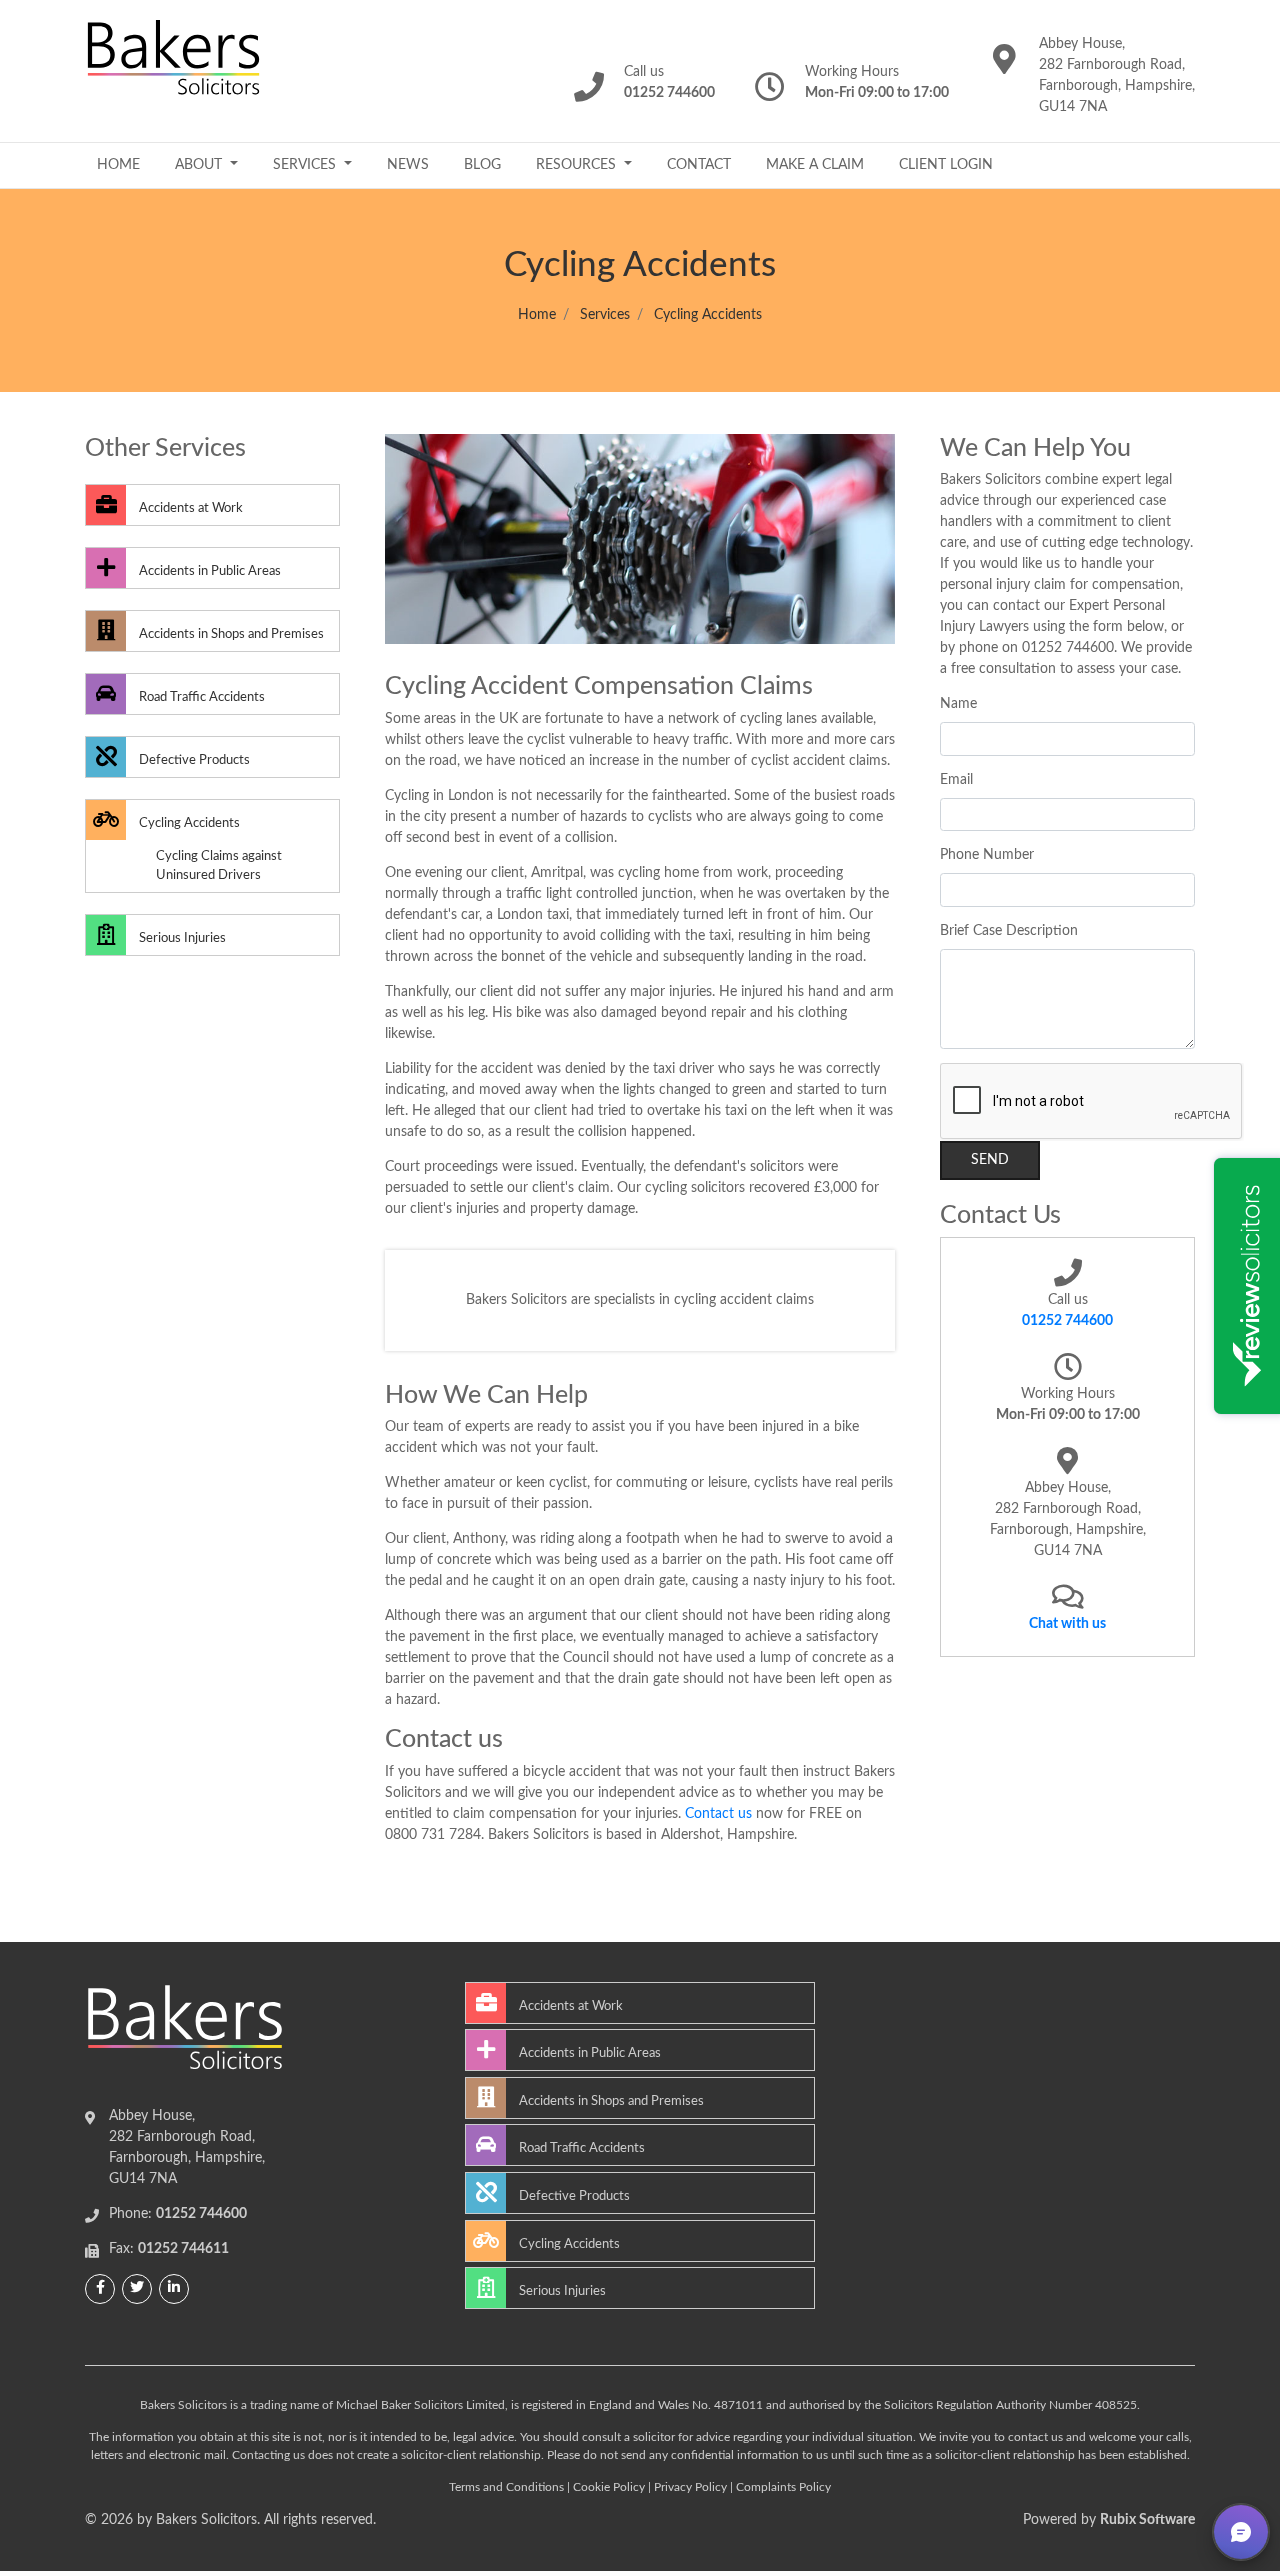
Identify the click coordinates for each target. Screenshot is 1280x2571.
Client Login (946, 165)
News (408, 165)
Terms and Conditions (506, 2487)
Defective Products (193, 760)
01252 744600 (1067, 1321)
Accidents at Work (189, 508)
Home (118, 165)
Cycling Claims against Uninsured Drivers (219, 865)
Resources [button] (578, 165)
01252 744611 (183, 2249)
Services (605, 315)
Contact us (718, 1814)
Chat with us (1067, 1624)
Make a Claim (815, 165)
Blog (482, 165)
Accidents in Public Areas (208, 571)
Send (990, 1160)
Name (958, 704)
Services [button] (306, 165)
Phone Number (987, 855)
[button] (1241, 2532)
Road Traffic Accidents (200, 697)
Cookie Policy (609, 2487)
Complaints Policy (783, 2487)
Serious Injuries (181, 938)
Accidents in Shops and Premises (230, 634)
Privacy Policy (690, 2487)
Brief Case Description (1009, 931)
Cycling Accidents (188, 823)
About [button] (200, 165)
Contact (699, 165)
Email (956, 780)
